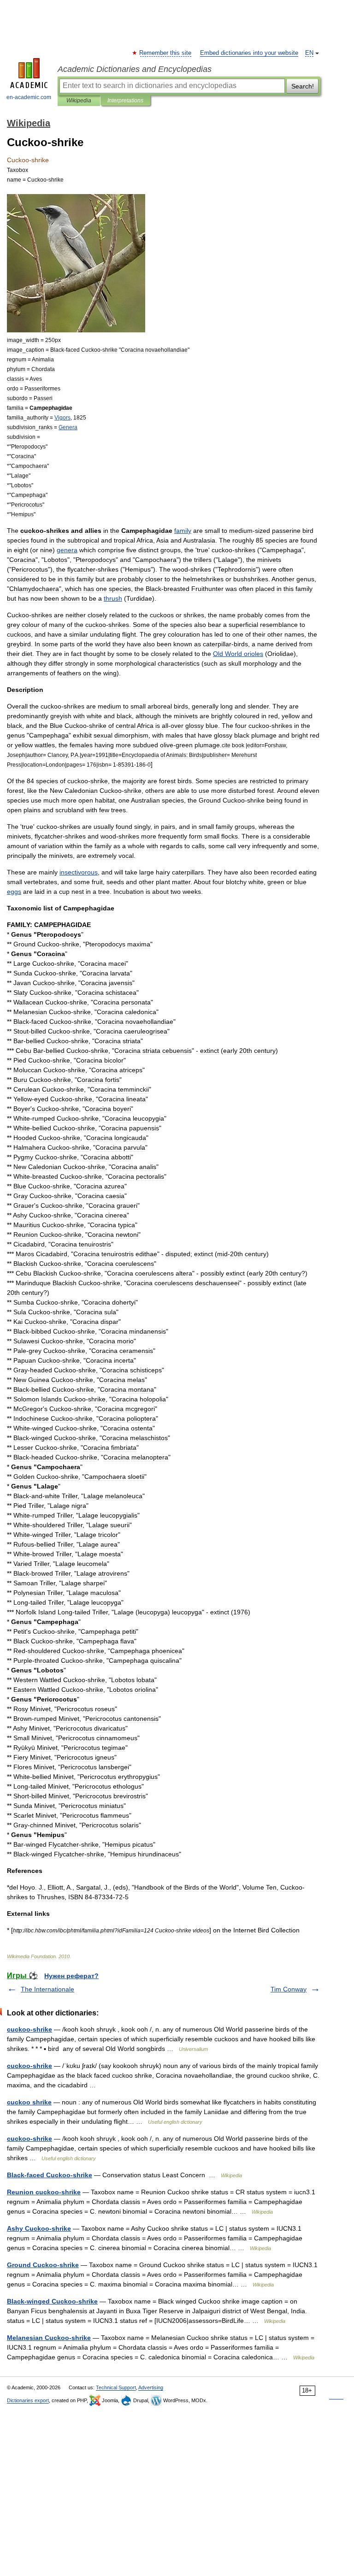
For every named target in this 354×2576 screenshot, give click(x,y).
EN (309, 53)
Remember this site (166, 53)
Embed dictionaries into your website (249, 53)
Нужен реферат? (71, 1976)
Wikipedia (79, 100)
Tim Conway (289, 1989)
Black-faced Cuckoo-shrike (50, 2175)
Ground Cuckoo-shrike (43, 2265)
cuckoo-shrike (29, 2029)
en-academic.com (29, 97)
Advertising (151, 2387)
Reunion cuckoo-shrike (44, 2192)
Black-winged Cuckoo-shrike (52, 2301)
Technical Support (116, 2387)
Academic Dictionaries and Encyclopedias (135, 69)
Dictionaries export (28, 2400)
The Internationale (47, 1989)
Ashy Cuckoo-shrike (39, 2228)
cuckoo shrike (29, 2102)
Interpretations (125, 100)
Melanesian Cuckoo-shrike (49, 2338)
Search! (303, 86)
